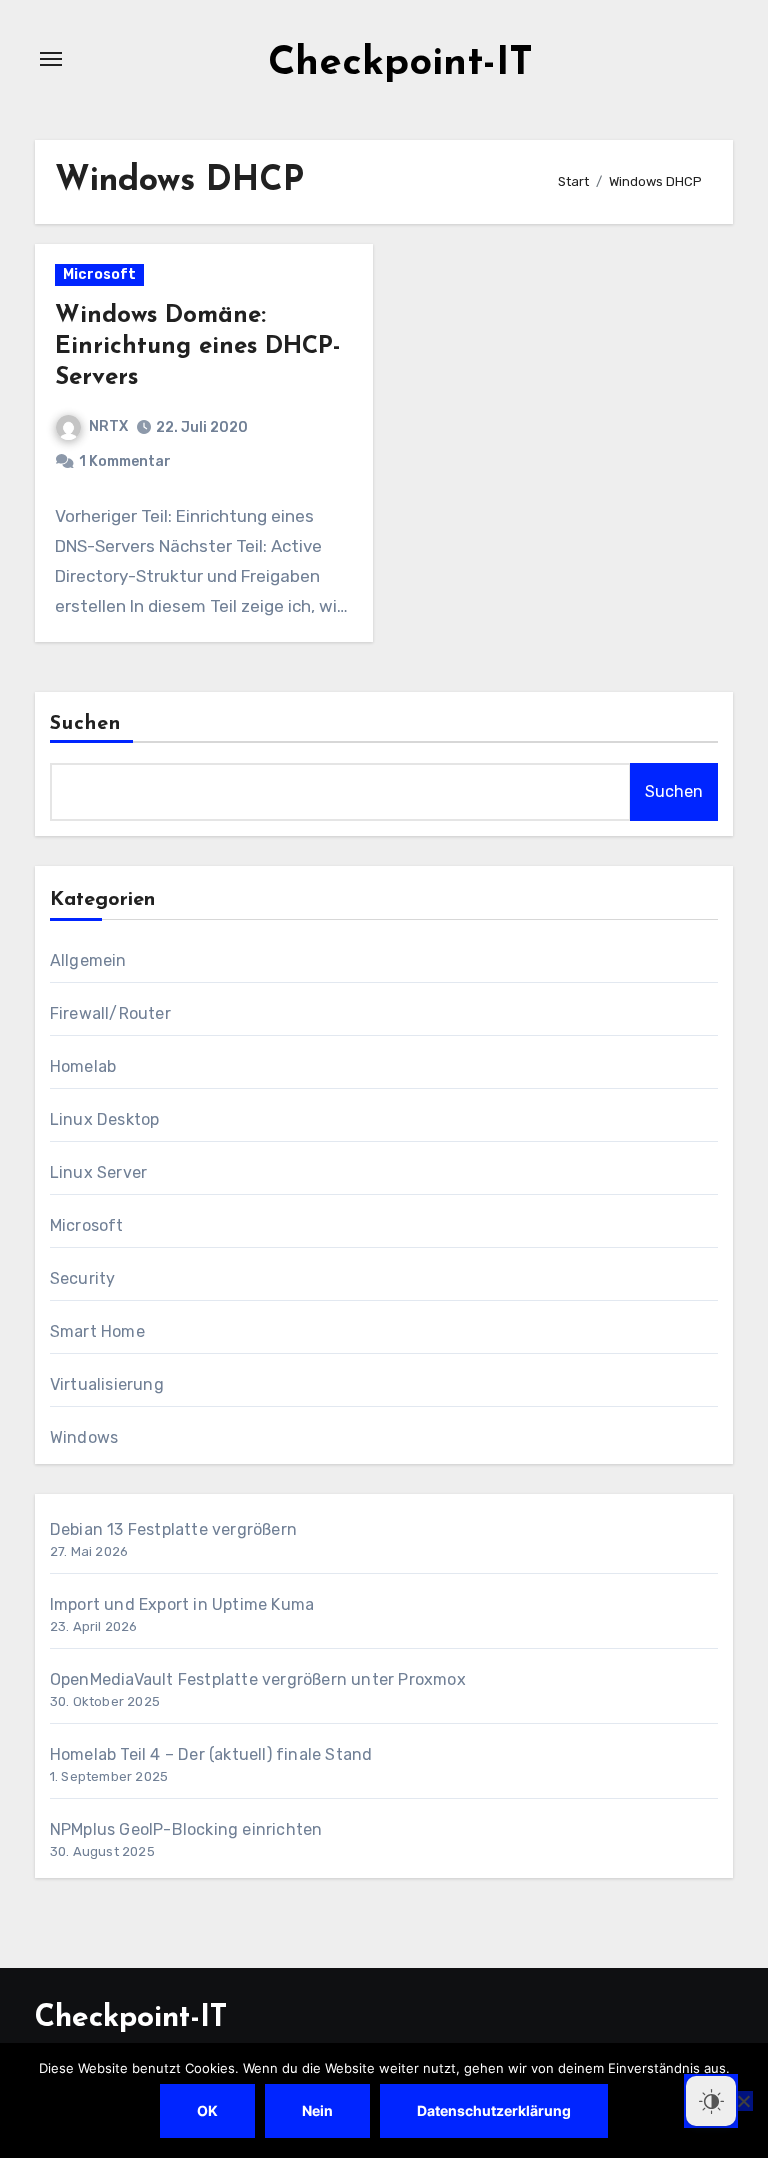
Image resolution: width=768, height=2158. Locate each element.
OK (207, 2110)
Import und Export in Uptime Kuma (182, 1604)
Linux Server (98, 1172)
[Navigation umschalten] (51, 59)
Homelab (83, 1066)
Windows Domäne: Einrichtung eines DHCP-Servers (198, 347)
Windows (84, 1437)
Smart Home (97, 1331)
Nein (317, 2110)
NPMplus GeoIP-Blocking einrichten (186, 1829)
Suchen (86, 724)
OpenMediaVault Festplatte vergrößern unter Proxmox (258, 1679)
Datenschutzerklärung (494, 2110)
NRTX (108, 426)
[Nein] (743, 2101)
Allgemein (88, 960)
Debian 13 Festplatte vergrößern (173, 1529)
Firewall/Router (110, 1013)
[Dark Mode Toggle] (711, 2101)
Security (83, 1278)
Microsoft (99, 274)
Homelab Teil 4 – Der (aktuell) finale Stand (211, 1754)
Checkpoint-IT (400, 64)
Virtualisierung (107, 1384)
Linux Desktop (105, 1119)
